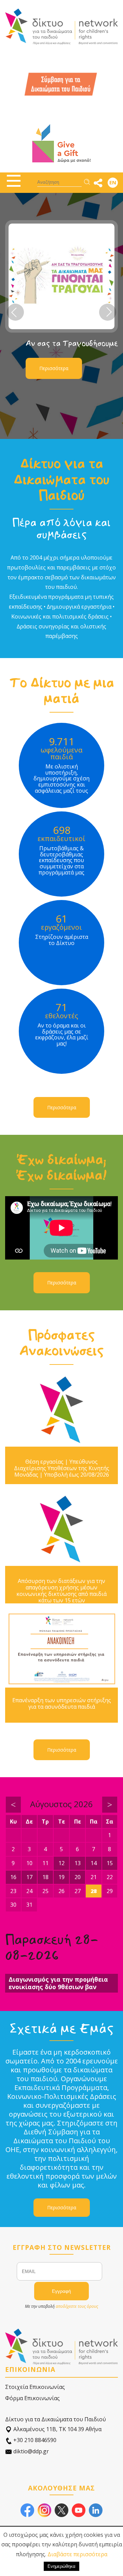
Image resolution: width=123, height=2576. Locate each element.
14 (94, 1863)
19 (61, 1877)
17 (29, 1877)
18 (45, 1877)
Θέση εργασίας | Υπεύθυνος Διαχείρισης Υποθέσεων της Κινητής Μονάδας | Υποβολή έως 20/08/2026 (62, 1468)
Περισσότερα (54, 368)
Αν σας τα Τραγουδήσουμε (72, 344)
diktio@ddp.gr (30, 2451)
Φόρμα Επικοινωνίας (32, 2398)
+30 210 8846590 (34, 2440)
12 (61, 1863)
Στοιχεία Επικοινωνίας (35, 2387)
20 (78, 1877)
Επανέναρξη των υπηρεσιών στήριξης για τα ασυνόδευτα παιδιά (62, 1704)
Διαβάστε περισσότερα (77, 2554)
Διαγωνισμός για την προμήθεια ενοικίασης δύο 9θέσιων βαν (58, 1983)
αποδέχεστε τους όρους (77, 2306)
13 (78, 1863)
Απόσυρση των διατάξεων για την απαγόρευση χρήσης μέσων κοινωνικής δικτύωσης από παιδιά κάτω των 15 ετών (61, 1591)
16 (13, 1877)
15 (110, 1863)
